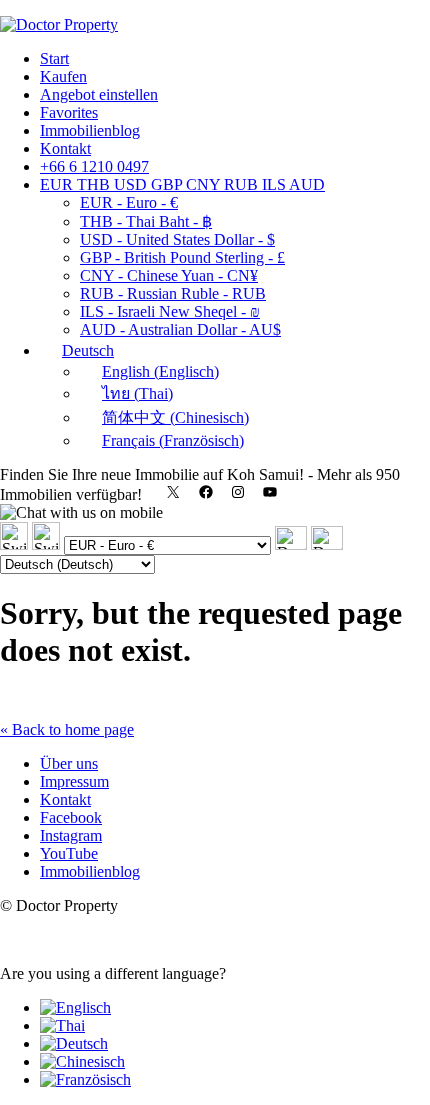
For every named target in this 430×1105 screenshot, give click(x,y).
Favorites (69, 112)
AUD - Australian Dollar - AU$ (180, 329)
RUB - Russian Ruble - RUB (173, 293)
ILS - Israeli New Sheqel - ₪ (170, 311)
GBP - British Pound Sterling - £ (182, 257)
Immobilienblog (90, 130)
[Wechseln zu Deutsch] (74, 1043)
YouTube (69, 853)
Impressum (74, 781)
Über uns (69, 763)
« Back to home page (67, 729)
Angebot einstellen (99, 94)
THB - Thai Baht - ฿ (146, 221)
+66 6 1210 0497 (94, 166)
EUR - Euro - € (129, 202)
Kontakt (65, 148)
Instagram (71, 835)
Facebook (71, 817)
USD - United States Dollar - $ (177, 239)
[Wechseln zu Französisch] (85, 1079)
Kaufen (63, 76)
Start (54, 58)
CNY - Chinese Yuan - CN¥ (169, 275)
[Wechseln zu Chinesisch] (82, 1061)
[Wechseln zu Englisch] (75, 1007)
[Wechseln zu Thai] (62, 1025)
